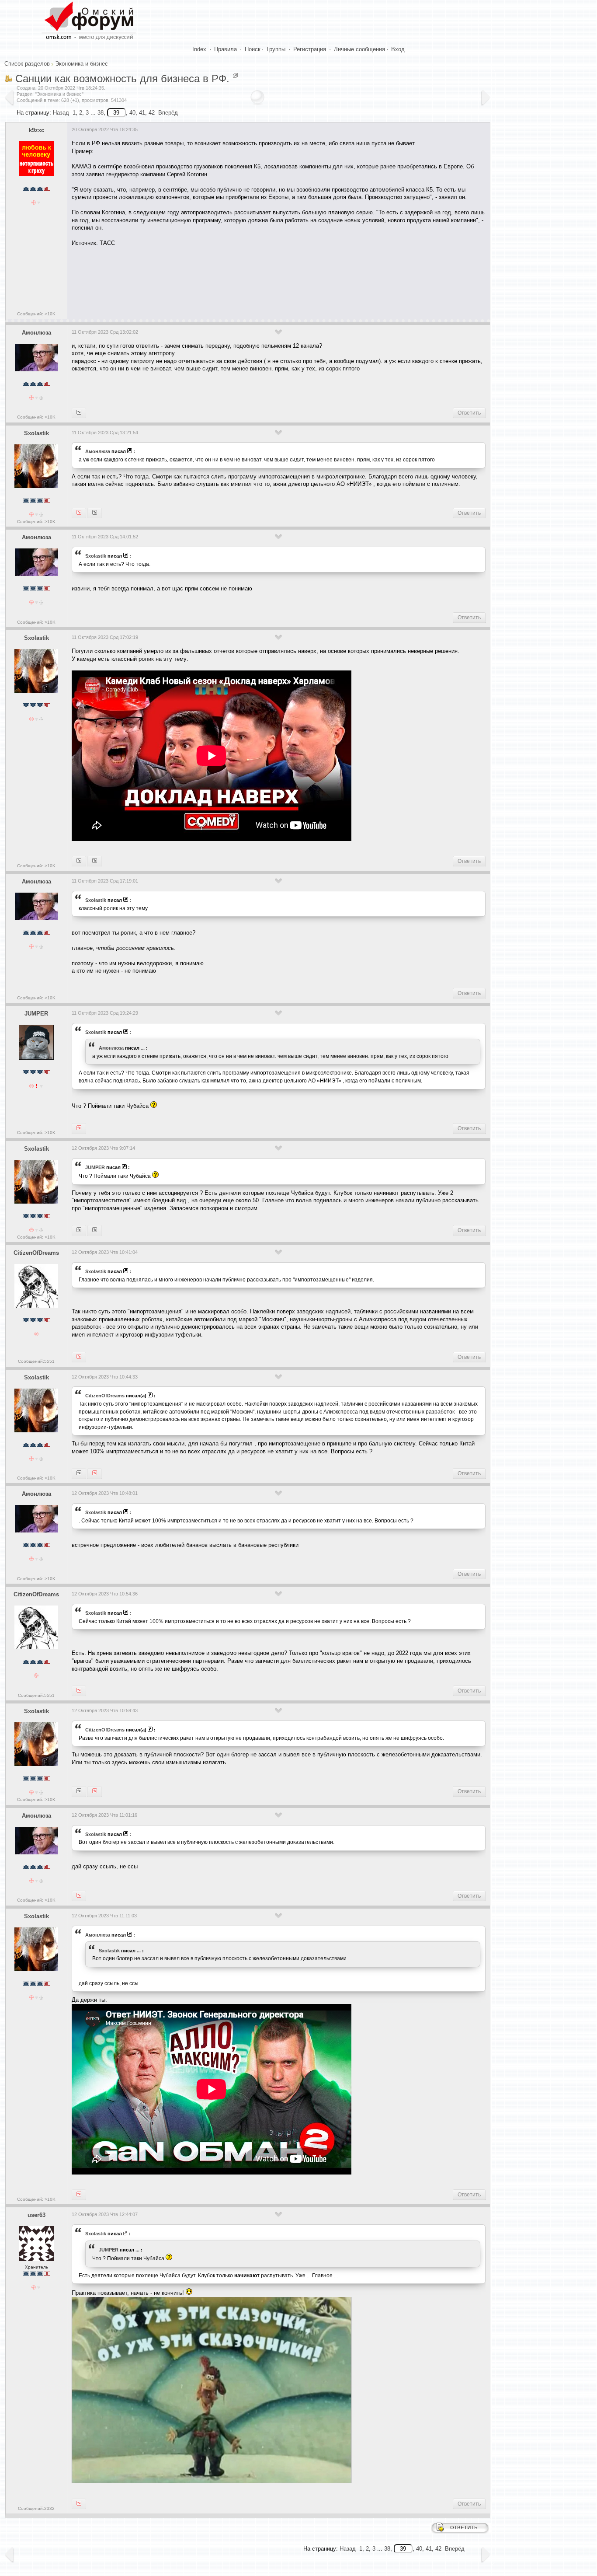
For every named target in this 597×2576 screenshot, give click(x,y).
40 (132, 113)
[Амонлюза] (79, 513)
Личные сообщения (359, 49)
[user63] (95, 1230)
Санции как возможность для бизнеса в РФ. (122, 79)
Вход (398, 49)
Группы (276, 49)
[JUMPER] (95, 513)
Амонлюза (36, 333)
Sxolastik (36, 433)
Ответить (469, 413)
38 (101, 113)
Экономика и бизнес (82, 64)
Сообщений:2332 (36, 2508)
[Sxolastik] (79, 413)
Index (199, 49)
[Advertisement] (231, 280)
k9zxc (36, 130)
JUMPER (36, 1014)
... (143, 1048)
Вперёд (168, 113)
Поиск (253, 49)
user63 (36, 2215)
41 (142, 113)
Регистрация (310, 49)
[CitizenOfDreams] (79, 1230)
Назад (61, 113)
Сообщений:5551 (36, 1361)
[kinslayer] (95, 861)
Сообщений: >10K (36, 314)
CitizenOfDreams (36, 1253)
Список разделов (27, 64)
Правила (226, 49)
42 (152, 113)
